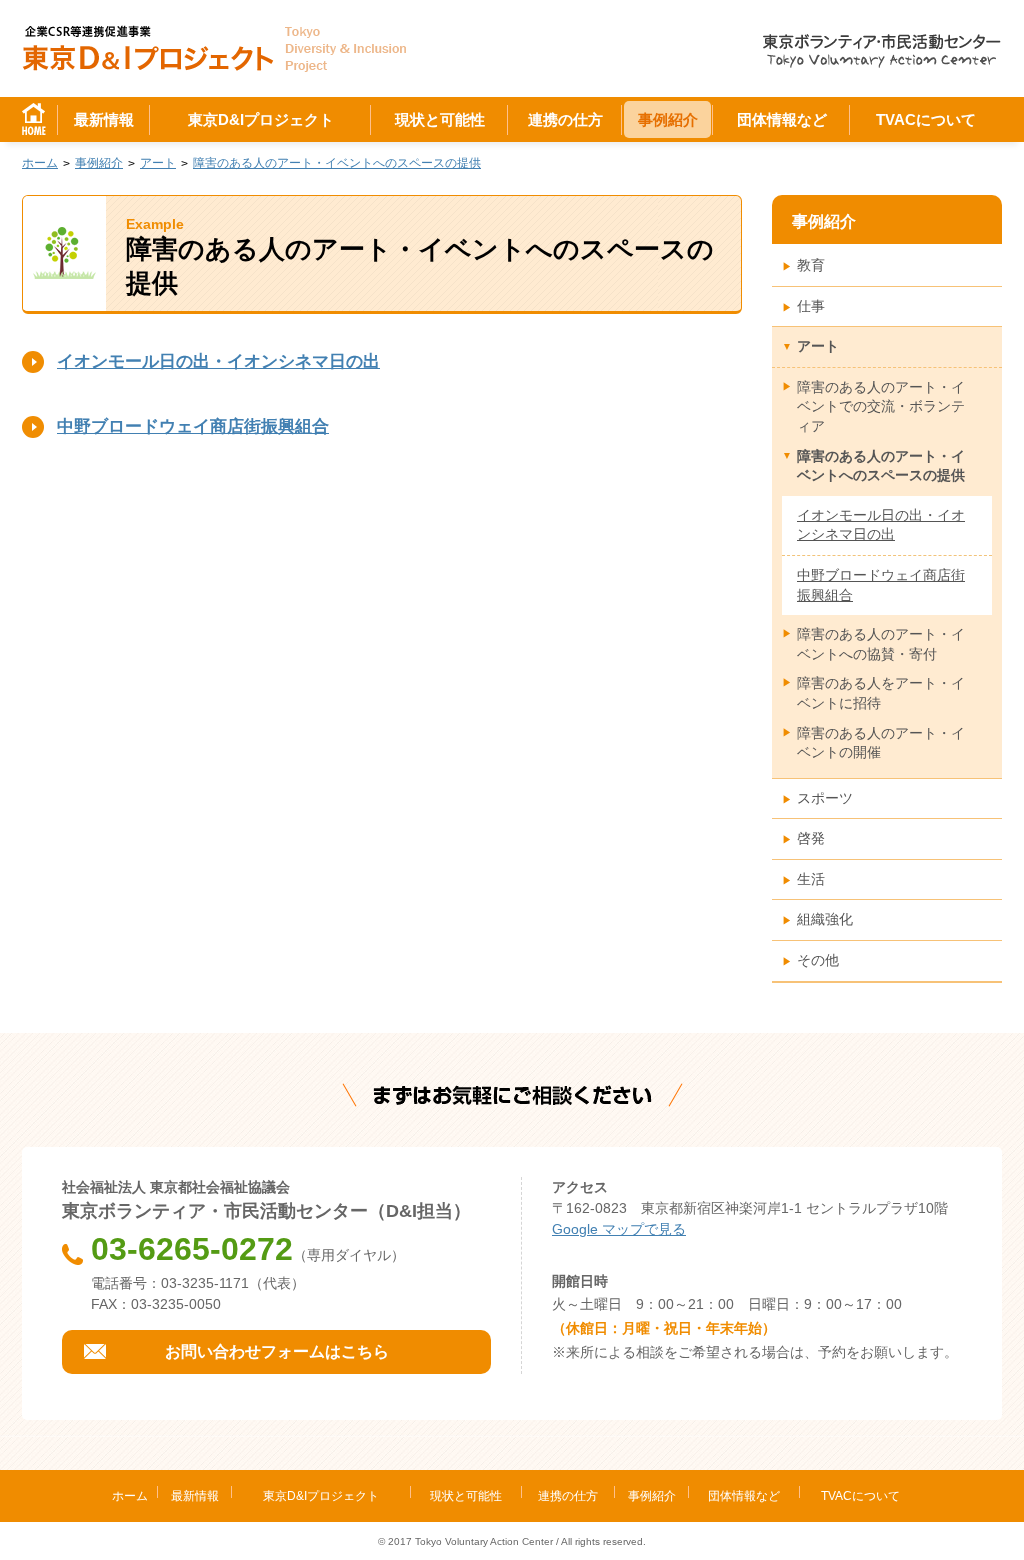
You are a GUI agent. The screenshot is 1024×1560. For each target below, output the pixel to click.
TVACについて (926, 119)
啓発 (811, 838)
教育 (811, 265)
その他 (818, 960)
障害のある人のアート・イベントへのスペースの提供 (881, 466)
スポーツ (825, 798)
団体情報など (782, 119)
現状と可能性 (440, 119)
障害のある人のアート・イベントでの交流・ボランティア (881, 406)
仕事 (811, 306)
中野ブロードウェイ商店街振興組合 (193, 426)
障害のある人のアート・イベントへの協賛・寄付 (881, 644)
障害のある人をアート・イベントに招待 (881, 693)
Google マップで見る (619, 1229)
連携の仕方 (565, 119)
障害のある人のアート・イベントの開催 (881, 743)
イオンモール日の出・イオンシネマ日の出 (218, 361)
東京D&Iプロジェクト (261, 119)
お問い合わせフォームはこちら (277, 1351)
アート (818, 346)
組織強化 (825, 919)
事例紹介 (668, 119)
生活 (811, 879)
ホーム (130, 1496)
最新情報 (104, 119)
